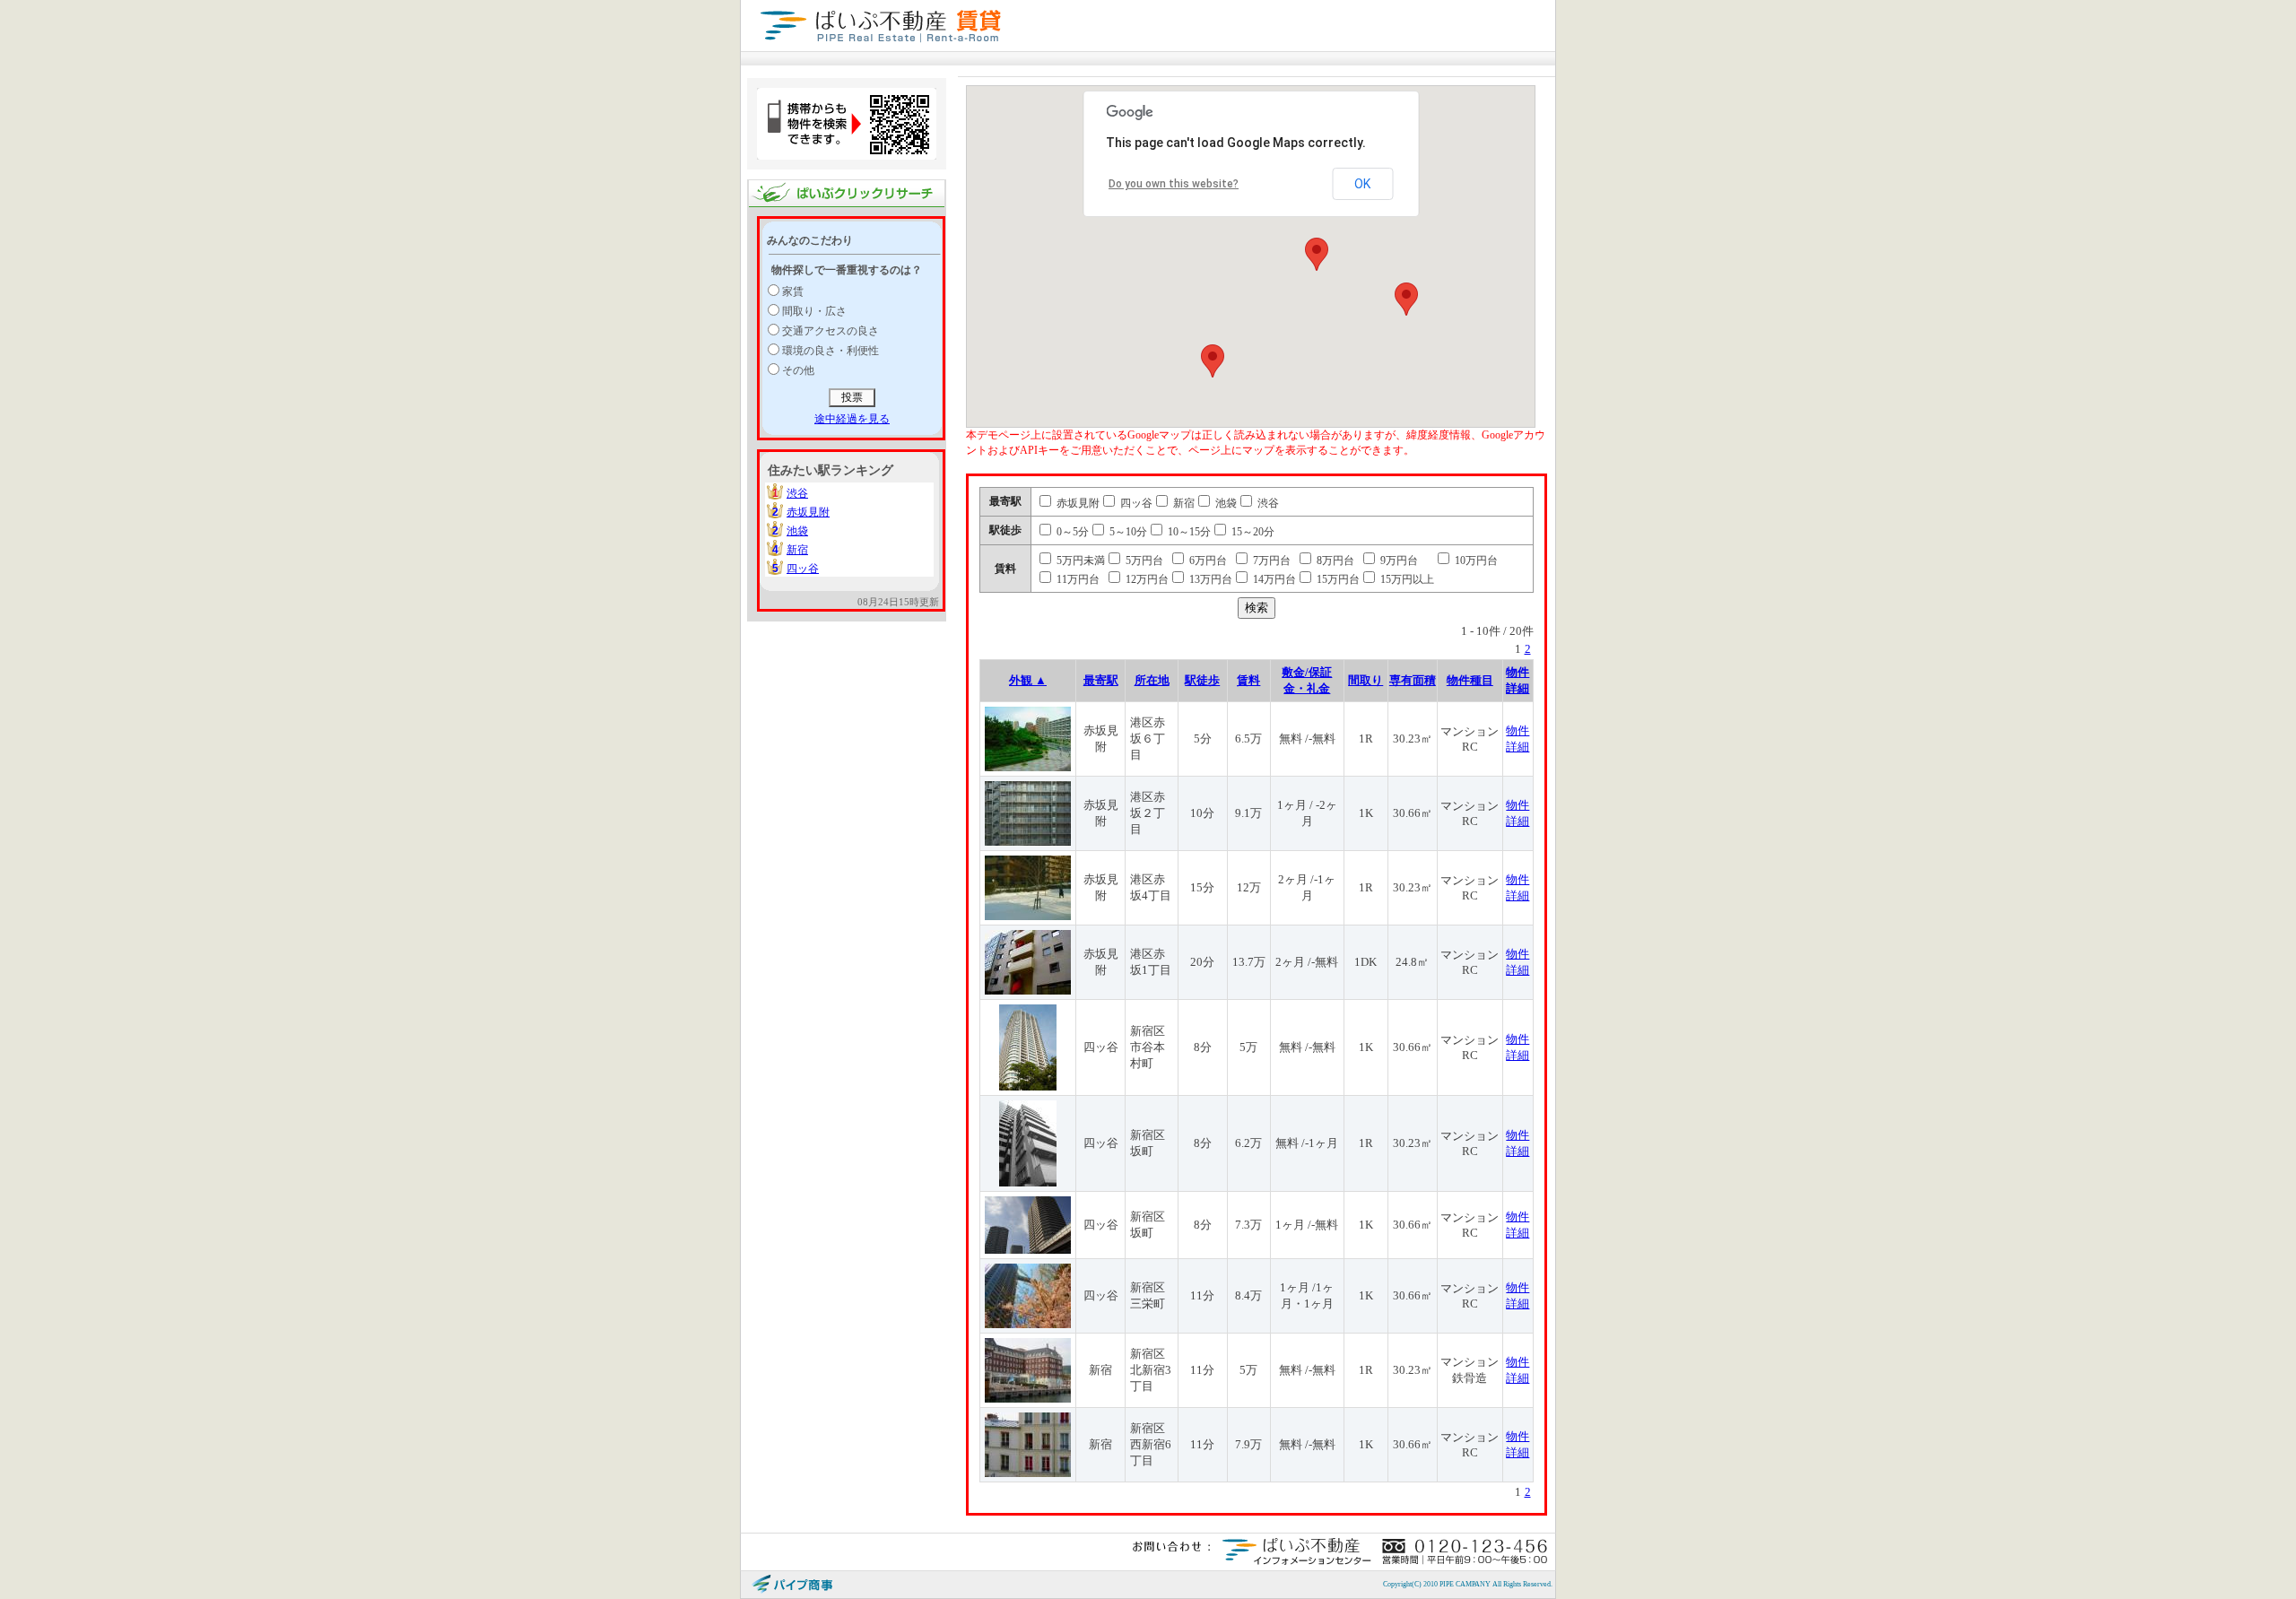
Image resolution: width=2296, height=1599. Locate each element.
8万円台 (1334, 561)
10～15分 (1188, 532)
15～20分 (1252, 532)
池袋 (797, 531)
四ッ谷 (803, 569)
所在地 (1152, 680)
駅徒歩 (1202, 680)
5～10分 (1127, 532)
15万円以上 (1406, 579)
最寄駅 (1101, 680)
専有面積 (1413, 680)
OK (1362, 184)
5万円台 (1143, 561)
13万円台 (1209, 579)
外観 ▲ (1028, 680)
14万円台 (1273, 579)
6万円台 (1207, 561)
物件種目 (1470, 680)
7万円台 (1270, 561)
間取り (1365, 680)
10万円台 (1475, 561)
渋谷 (797, 493)
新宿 (797, 550)
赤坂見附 (808, 512)
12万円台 (1146, 579)
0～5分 (1071, 532)
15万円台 (1337, 579)
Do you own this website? (1174, 184)
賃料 (1248, 680)
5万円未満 (1079, 561)
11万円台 (1077, 579)
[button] (1317, 254)
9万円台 (1398, 561)
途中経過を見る (852, 419)
